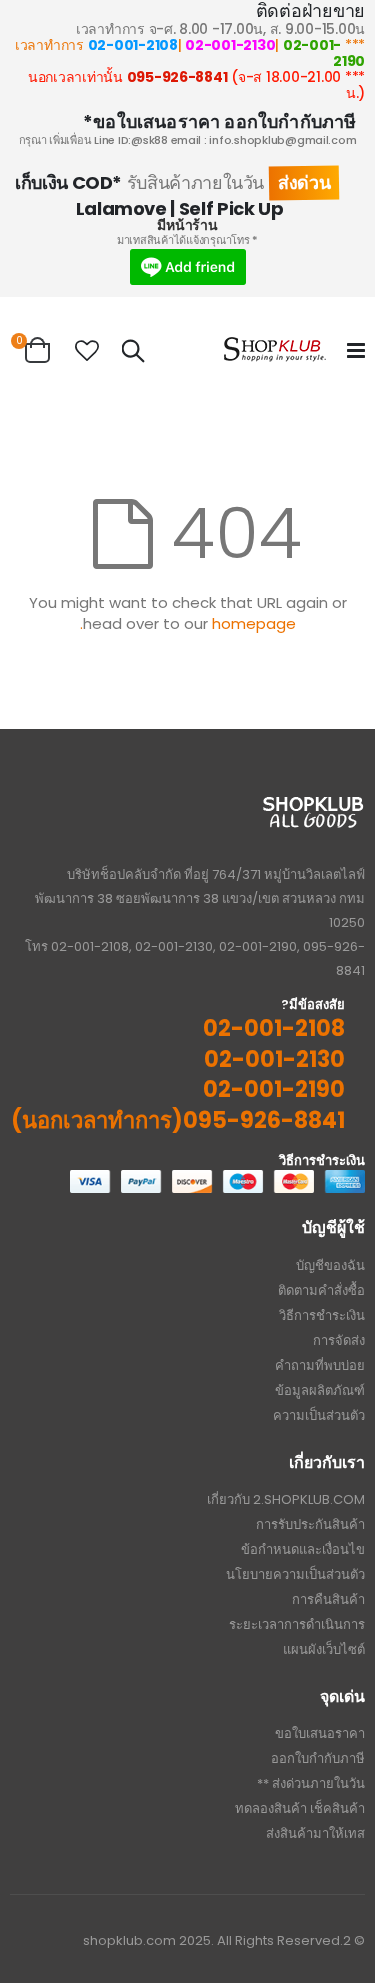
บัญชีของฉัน (330, 1265)
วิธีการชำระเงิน (322, 1315)
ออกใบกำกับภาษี (318, 1758)
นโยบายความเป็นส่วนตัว (295, 1574)
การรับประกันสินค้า (310, 1524)
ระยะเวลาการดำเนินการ (297, 1624)
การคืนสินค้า (328, 1599)
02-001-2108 (133, 45)
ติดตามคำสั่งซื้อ (321, 1290)
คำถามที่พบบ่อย (320, 1365)
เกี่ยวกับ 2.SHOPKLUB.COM (286, 1499)
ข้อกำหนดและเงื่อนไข (303, 1549)
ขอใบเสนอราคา (320, 1733)
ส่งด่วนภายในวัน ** (311, 1783)
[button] (87, 351)
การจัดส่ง (339, 1340)
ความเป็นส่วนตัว (319, 1415)
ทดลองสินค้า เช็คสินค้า (300, 1808)
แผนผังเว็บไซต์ (324, 1649)
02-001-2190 (324, 53)
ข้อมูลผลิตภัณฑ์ (320, 1390)
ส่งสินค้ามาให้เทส (315, 1833)
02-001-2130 (230, 45)
